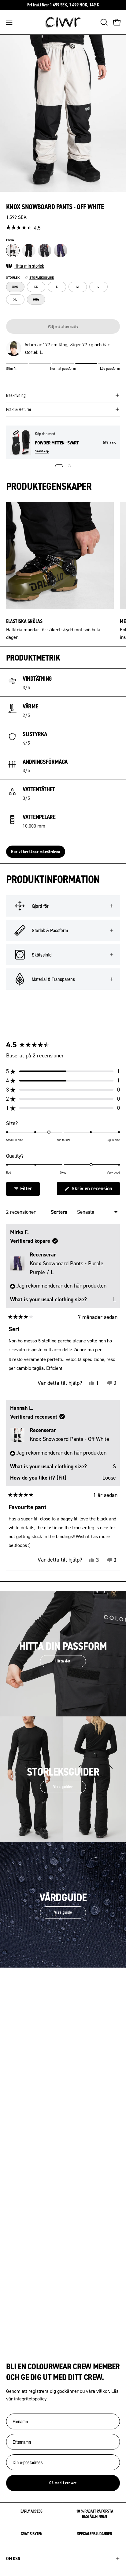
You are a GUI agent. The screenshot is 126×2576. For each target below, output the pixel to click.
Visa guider (63, 1787)
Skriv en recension (95, 1190)
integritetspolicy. (31, 2399)
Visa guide (63, 1912)
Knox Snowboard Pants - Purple (67, 1268)
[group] (63, 5)
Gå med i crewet (63, 2483)
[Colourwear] (63, 22)
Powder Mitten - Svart (57, 443)
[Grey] (45, 251)
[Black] (29, 251)
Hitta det (63, 1661)
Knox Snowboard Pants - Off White (69, 1439)
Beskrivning (16, 395)
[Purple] (61, 251)
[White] (13, 251)
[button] (103, 22)
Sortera (60, 1212)
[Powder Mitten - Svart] (21, 442)
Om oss (13, 2558)
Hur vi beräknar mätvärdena (36, 852)
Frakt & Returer (19, 409)
